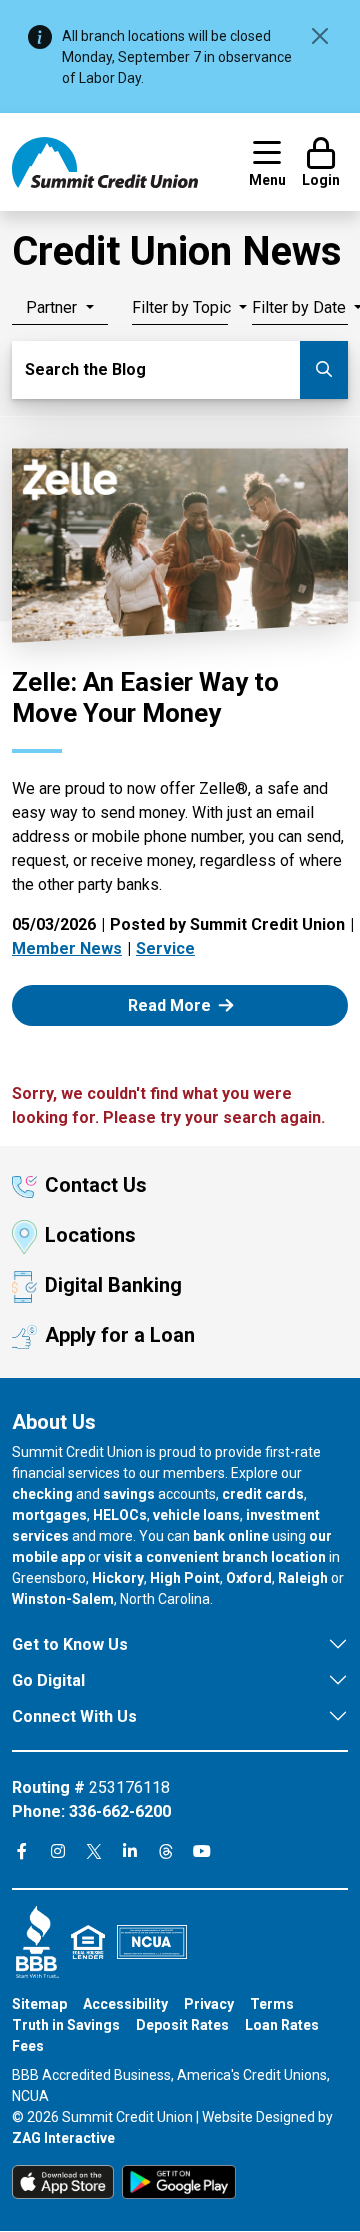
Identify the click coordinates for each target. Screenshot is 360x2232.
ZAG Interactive (63, 2138)
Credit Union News (177, 251)
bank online (231, 1536)
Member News (67, 948)
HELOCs (120, 1515)
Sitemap (39, 2004)
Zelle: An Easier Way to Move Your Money (145, 697)
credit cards (263, 1494)
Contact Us (96, 1185)
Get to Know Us (70, 1644)
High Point (185, 1578)
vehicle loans (196, 1515)
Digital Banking (113, 1285)
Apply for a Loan (120, 1335)
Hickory (118, 1578)
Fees (28, 2046)
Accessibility (125, 2004)
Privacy (209, 2004)
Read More (192, 1004)
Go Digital (48, 1680)
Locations (90, 1235)
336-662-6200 (120, 1811)
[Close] (320, 36)
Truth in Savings (66, 2025)
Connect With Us (74, 1716)
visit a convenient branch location (215, 1557)
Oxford (249, 1578)
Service (165, 948)
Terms (272, 2004)
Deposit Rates (182, 2025)
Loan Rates (282, 2025)
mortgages (49, 1515)
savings (129, 1494)
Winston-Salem (63, 1599)
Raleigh (303, 1578)
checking (42, 1494)
